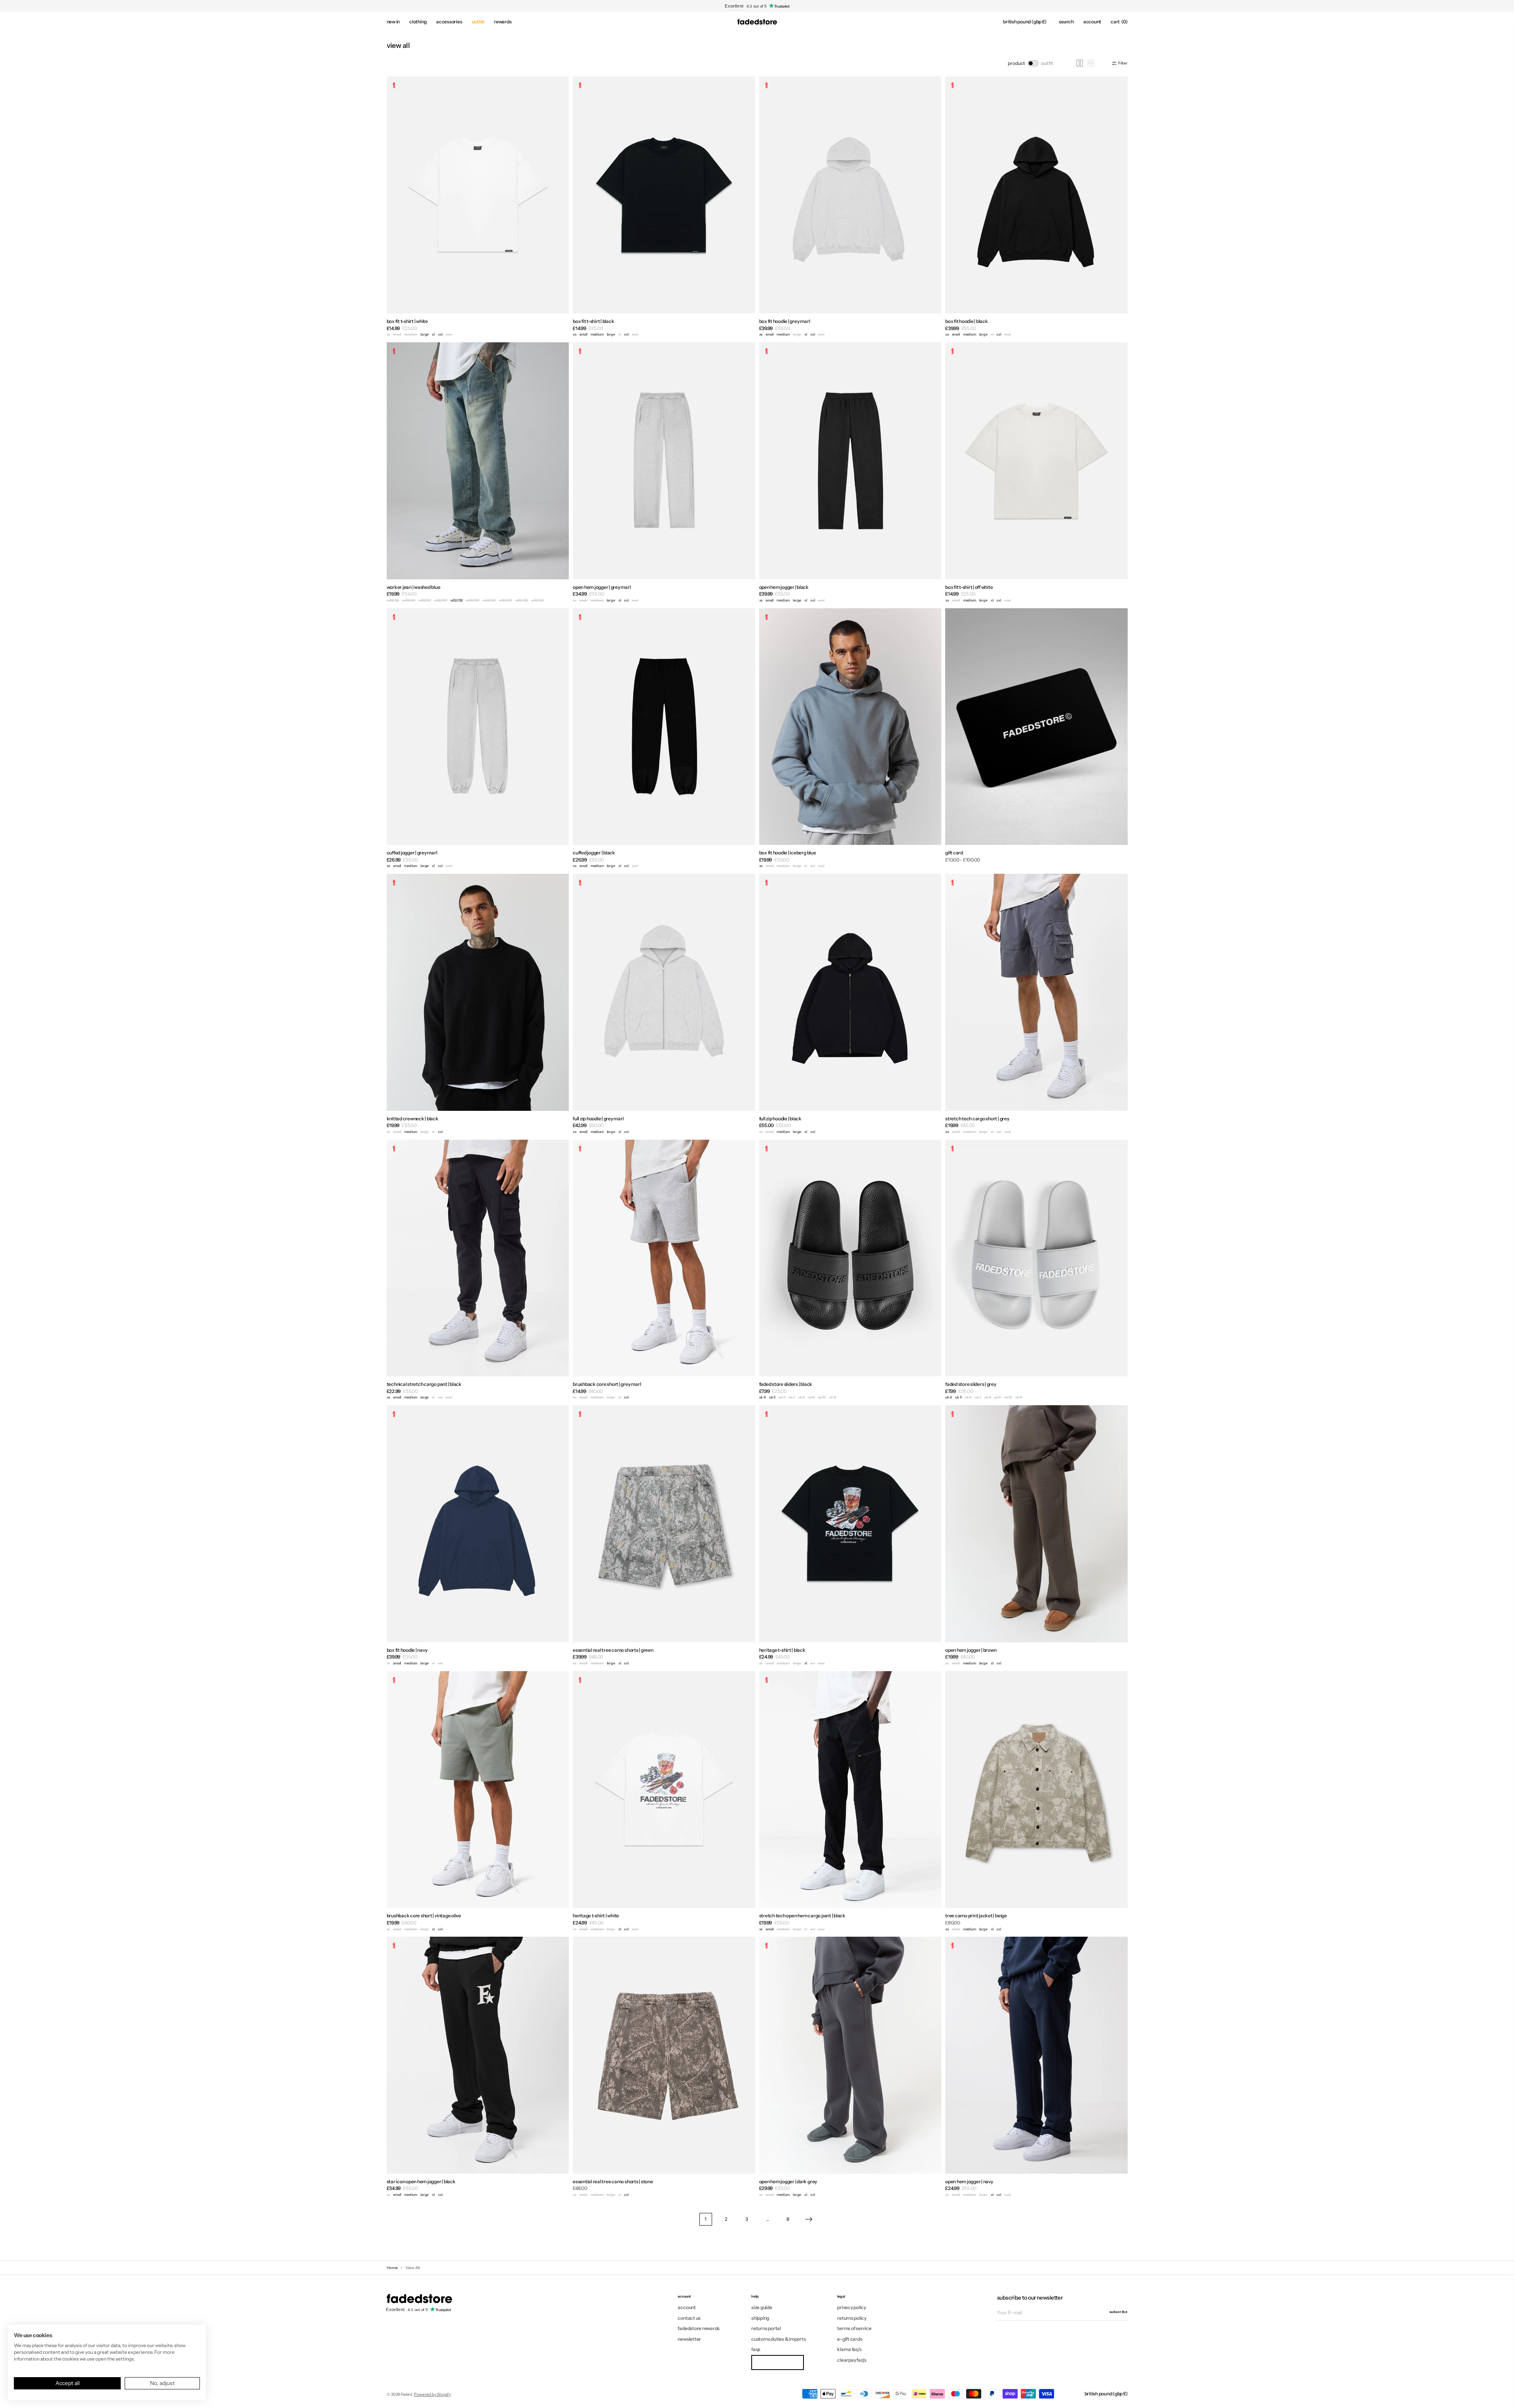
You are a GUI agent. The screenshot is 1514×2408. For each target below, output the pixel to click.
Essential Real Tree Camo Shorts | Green (613, 1650)
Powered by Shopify (432, 2394)
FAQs (756, 2349)
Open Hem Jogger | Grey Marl (602, 587)
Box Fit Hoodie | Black (967, 321)
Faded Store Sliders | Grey (971, 1384)
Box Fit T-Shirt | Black (593, 321)
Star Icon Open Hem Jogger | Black (421, 2181)
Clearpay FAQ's (852, 2360)
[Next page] (809, 2219)
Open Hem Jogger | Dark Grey (788, 2181)
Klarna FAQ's (849, 2349)
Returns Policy (852, 2318)
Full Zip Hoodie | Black (780, 1119)
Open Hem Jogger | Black (784, 587)
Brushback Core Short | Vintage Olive (424, 1916)
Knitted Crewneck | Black (413, 1119)
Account (687, 2307)
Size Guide (762, 2307)
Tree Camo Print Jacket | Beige (976, 1916)
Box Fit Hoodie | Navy (407, 1650)
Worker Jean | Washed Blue (414, 587)
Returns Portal (766, 2328)
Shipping (760, 2318)
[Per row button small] (1091, 63)
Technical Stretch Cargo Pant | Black (424, 1384)
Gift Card (954, 853)
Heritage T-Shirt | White (596, 1916)
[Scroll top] (1502, 2396)
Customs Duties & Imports (778, 2339)
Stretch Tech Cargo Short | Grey (977, 1119)
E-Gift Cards (850, 2339)
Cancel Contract (777, 2362)
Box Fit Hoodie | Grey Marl (785, 321)
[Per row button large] (1080, 63)
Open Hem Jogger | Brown (971, 1650)
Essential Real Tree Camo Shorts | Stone (613, 2181)
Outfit (1047, 63)
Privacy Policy (852, 2307)
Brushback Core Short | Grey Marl (607, 1384)
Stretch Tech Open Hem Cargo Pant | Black (802, 1916)
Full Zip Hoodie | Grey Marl (598, 1119)
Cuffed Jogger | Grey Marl (412, 853)
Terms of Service (854, 2328)
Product (1016, 63)
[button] (1025, 22)
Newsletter (689, 2339)
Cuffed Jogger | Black (594, 853)
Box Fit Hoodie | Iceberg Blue (788, 853)
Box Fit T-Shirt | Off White (969, 587)
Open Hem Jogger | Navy (969, 2181)
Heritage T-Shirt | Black (782, 1650)
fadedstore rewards (699, 2328)
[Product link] (478, 207)
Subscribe (1119, 2312)
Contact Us (689, 2318)
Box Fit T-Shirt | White (407, 321)
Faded (407, 2394)
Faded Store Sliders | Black (786, 1384)
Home (392, 2268)
